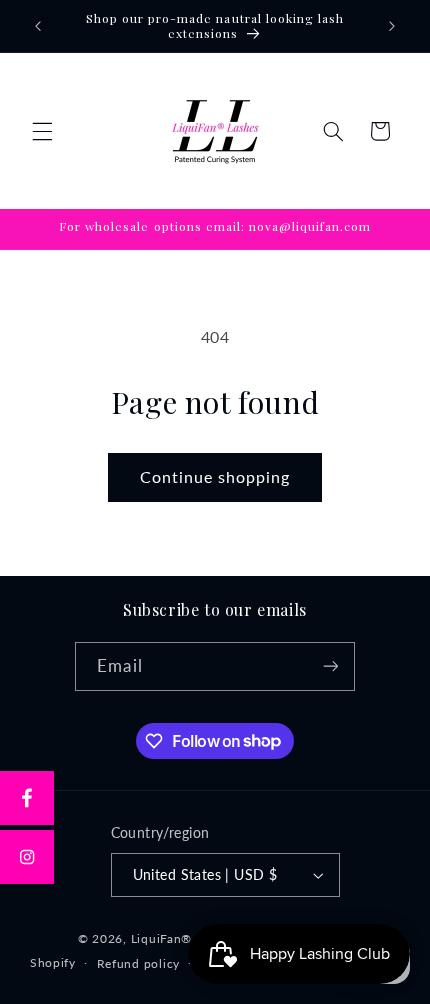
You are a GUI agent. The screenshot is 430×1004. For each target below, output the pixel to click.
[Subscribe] (330, 666)
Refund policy (139, 963)
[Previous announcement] (38, 26)
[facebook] (27, 798)
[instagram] (27, 857)
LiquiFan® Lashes (183, 938)
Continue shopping (215, 476)
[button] (42, 131)
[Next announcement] (392, 26)
